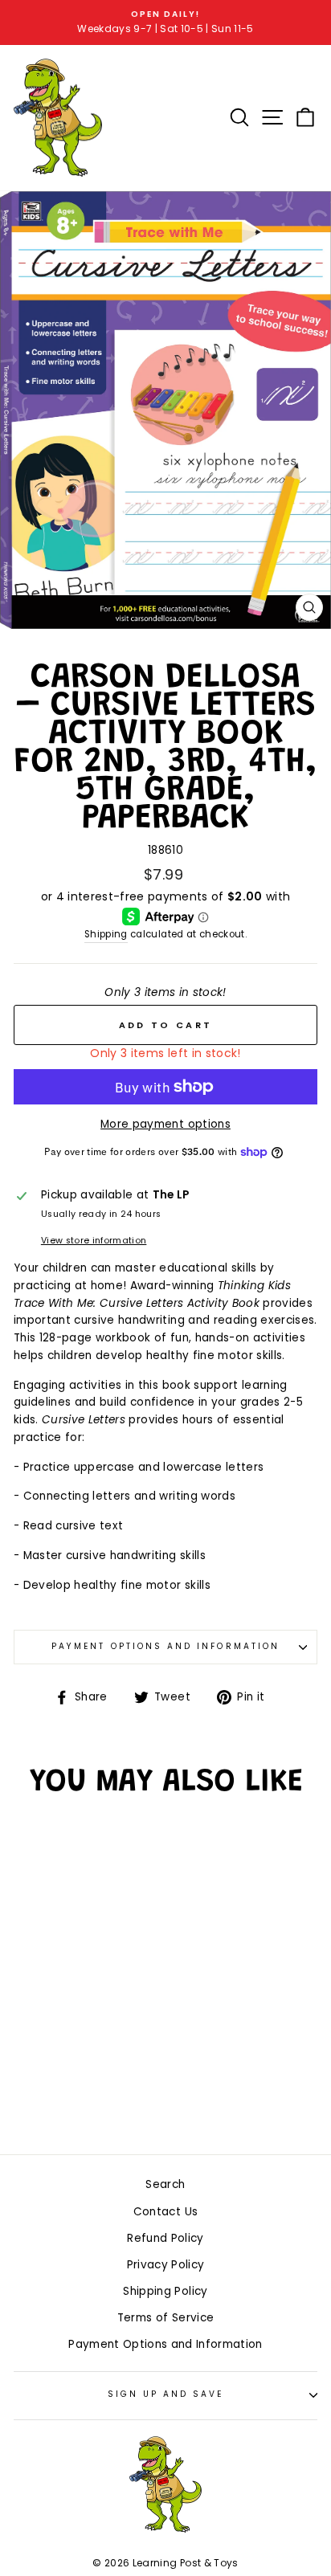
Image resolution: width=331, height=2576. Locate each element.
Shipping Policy (165, 2291)
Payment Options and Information (165, 1646)
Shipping (106, 934)
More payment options (165, 1124)
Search (165, 2184)
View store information (94, 1241)
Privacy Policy (166, 2265)
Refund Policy (165, 2238)
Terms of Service (165, 2318)
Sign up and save (166, 2394)
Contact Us (165, 2212)
